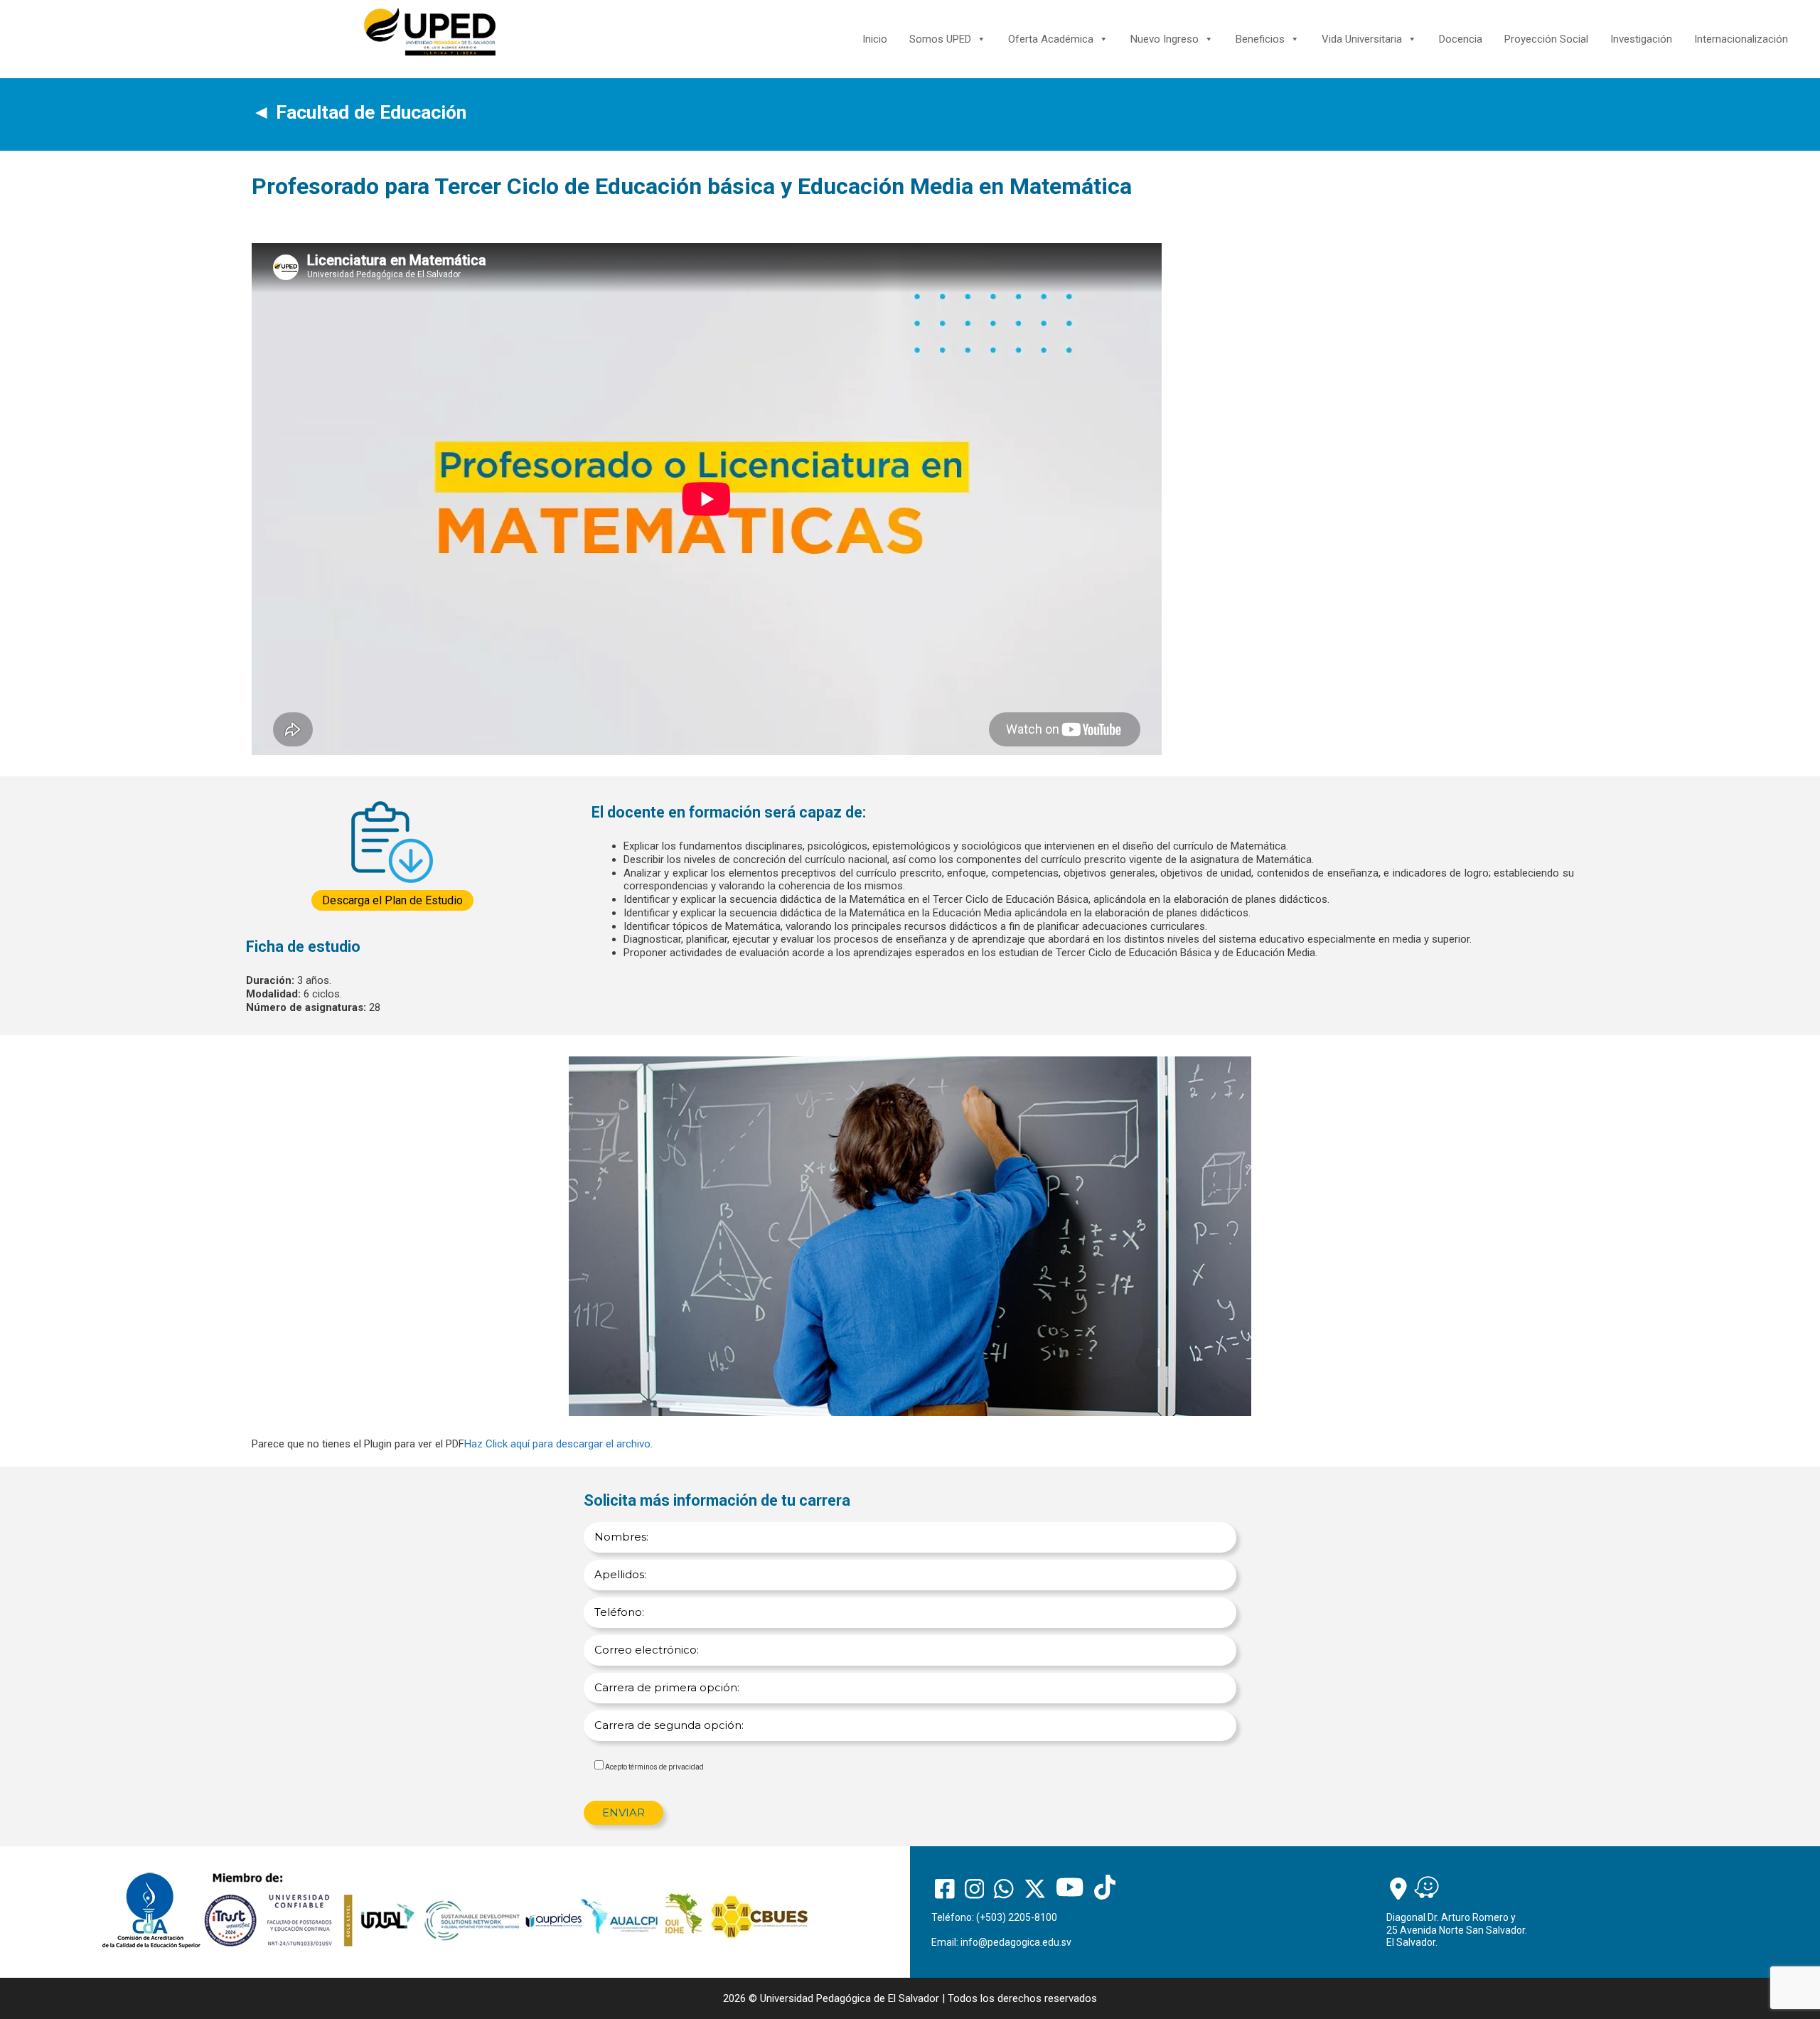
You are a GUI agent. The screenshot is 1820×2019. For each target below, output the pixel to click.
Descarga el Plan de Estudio (392, 900)
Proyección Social (1546, 39)
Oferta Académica (1051, 39)
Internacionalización (1741, 39)
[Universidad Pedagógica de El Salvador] (430, 31)
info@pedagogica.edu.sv (1016, 1942)
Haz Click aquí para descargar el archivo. (558, 1444)
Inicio (875, 39)
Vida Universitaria (1362, 39)
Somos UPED (940, 39)
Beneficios (1260, 39)
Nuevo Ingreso (1165, 39)
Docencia (1461, 39)
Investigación (1641, 39)
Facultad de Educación (371, 112)
